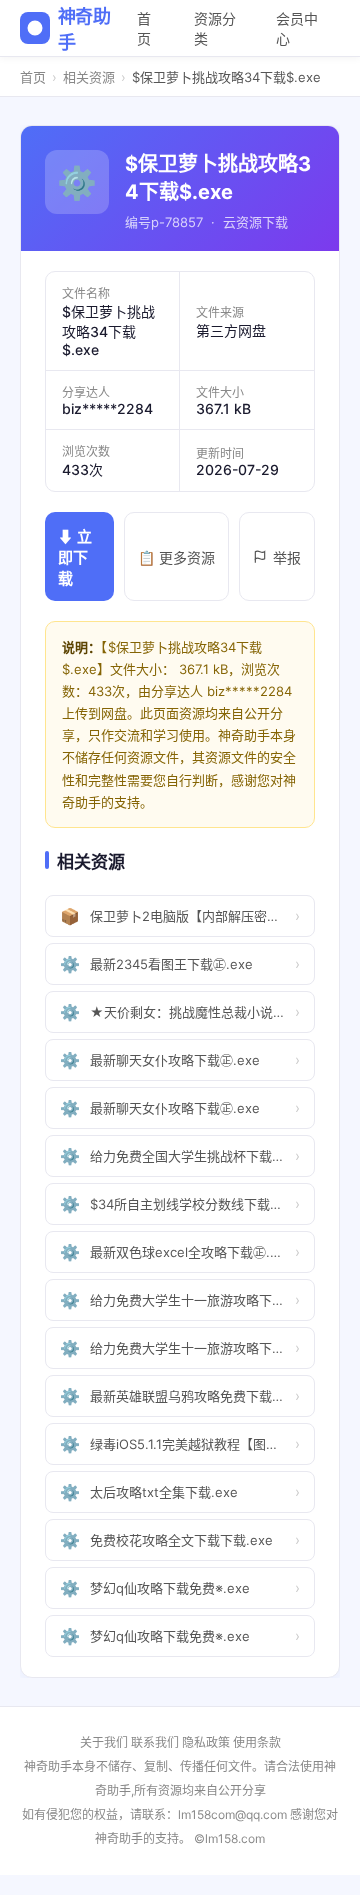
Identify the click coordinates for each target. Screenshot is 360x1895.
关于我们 (104, 1742)
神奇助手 (84, 29)
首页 (144, 28)
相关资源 (89, 77)
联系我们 (155, 1742)
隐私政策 (206, 1742)
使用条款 (257, 1742)
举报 (287, 557)
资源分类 (215, 28)
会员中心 (297, 28)
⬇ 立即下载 (75, 557)
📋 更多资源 (176, 557)
